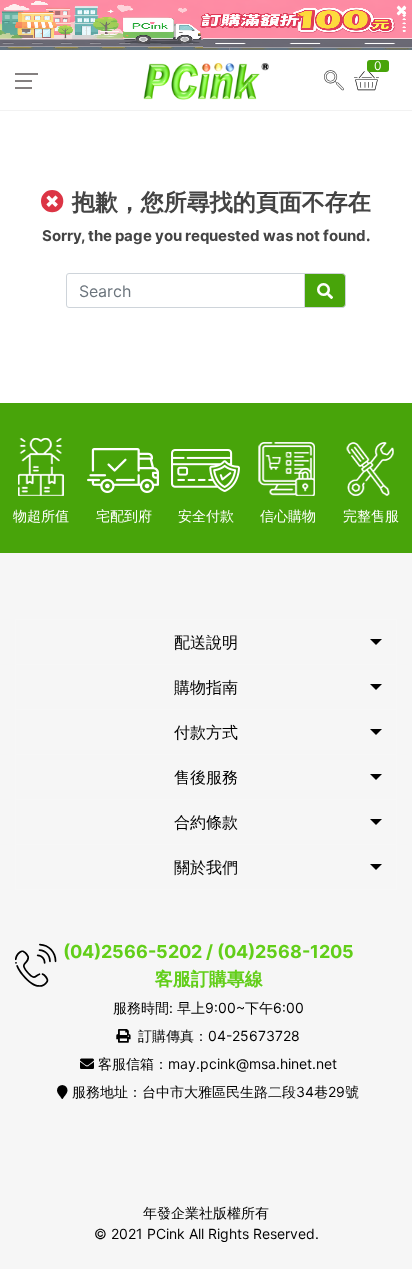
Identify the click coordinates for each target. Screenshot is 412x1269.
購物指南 (206, 687)
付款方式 (206, 732)
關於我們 (206, 867)
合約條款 (206, 822)
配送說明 (206, 642)
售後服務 (206, 777)
